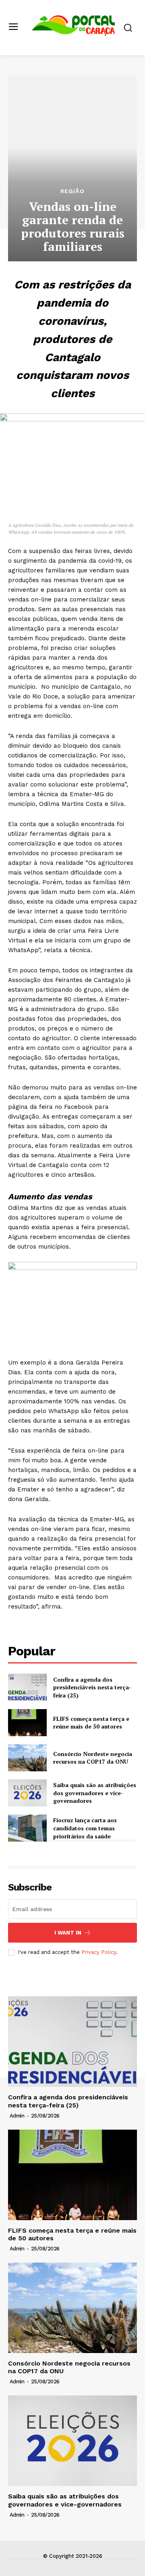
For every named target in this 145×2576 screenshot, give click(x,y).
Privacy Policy (99, 1952)
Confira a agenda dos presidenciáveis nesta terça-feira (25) (92, 1687)
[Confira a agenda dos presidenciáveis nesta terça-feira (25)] (27, 1687)
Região (72, 191)
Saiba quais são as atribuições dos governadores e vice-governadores (95, 1793)
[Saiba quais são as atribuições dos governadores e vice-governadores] (27, 1793)
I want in (68, 1933)
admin (17, 2116)
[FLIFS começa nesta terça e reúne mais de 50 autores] (27, 1723)
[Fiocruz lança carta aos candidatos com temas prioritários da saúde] (27, 1828)
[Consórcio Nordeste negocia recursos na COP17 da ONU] (27, 1758)
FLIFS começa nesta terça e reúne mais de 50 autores (91, 1723)
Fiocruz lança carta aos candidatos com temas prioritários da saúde (85, 1828)
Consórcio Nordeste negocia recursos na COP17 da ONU (93, 1758)
